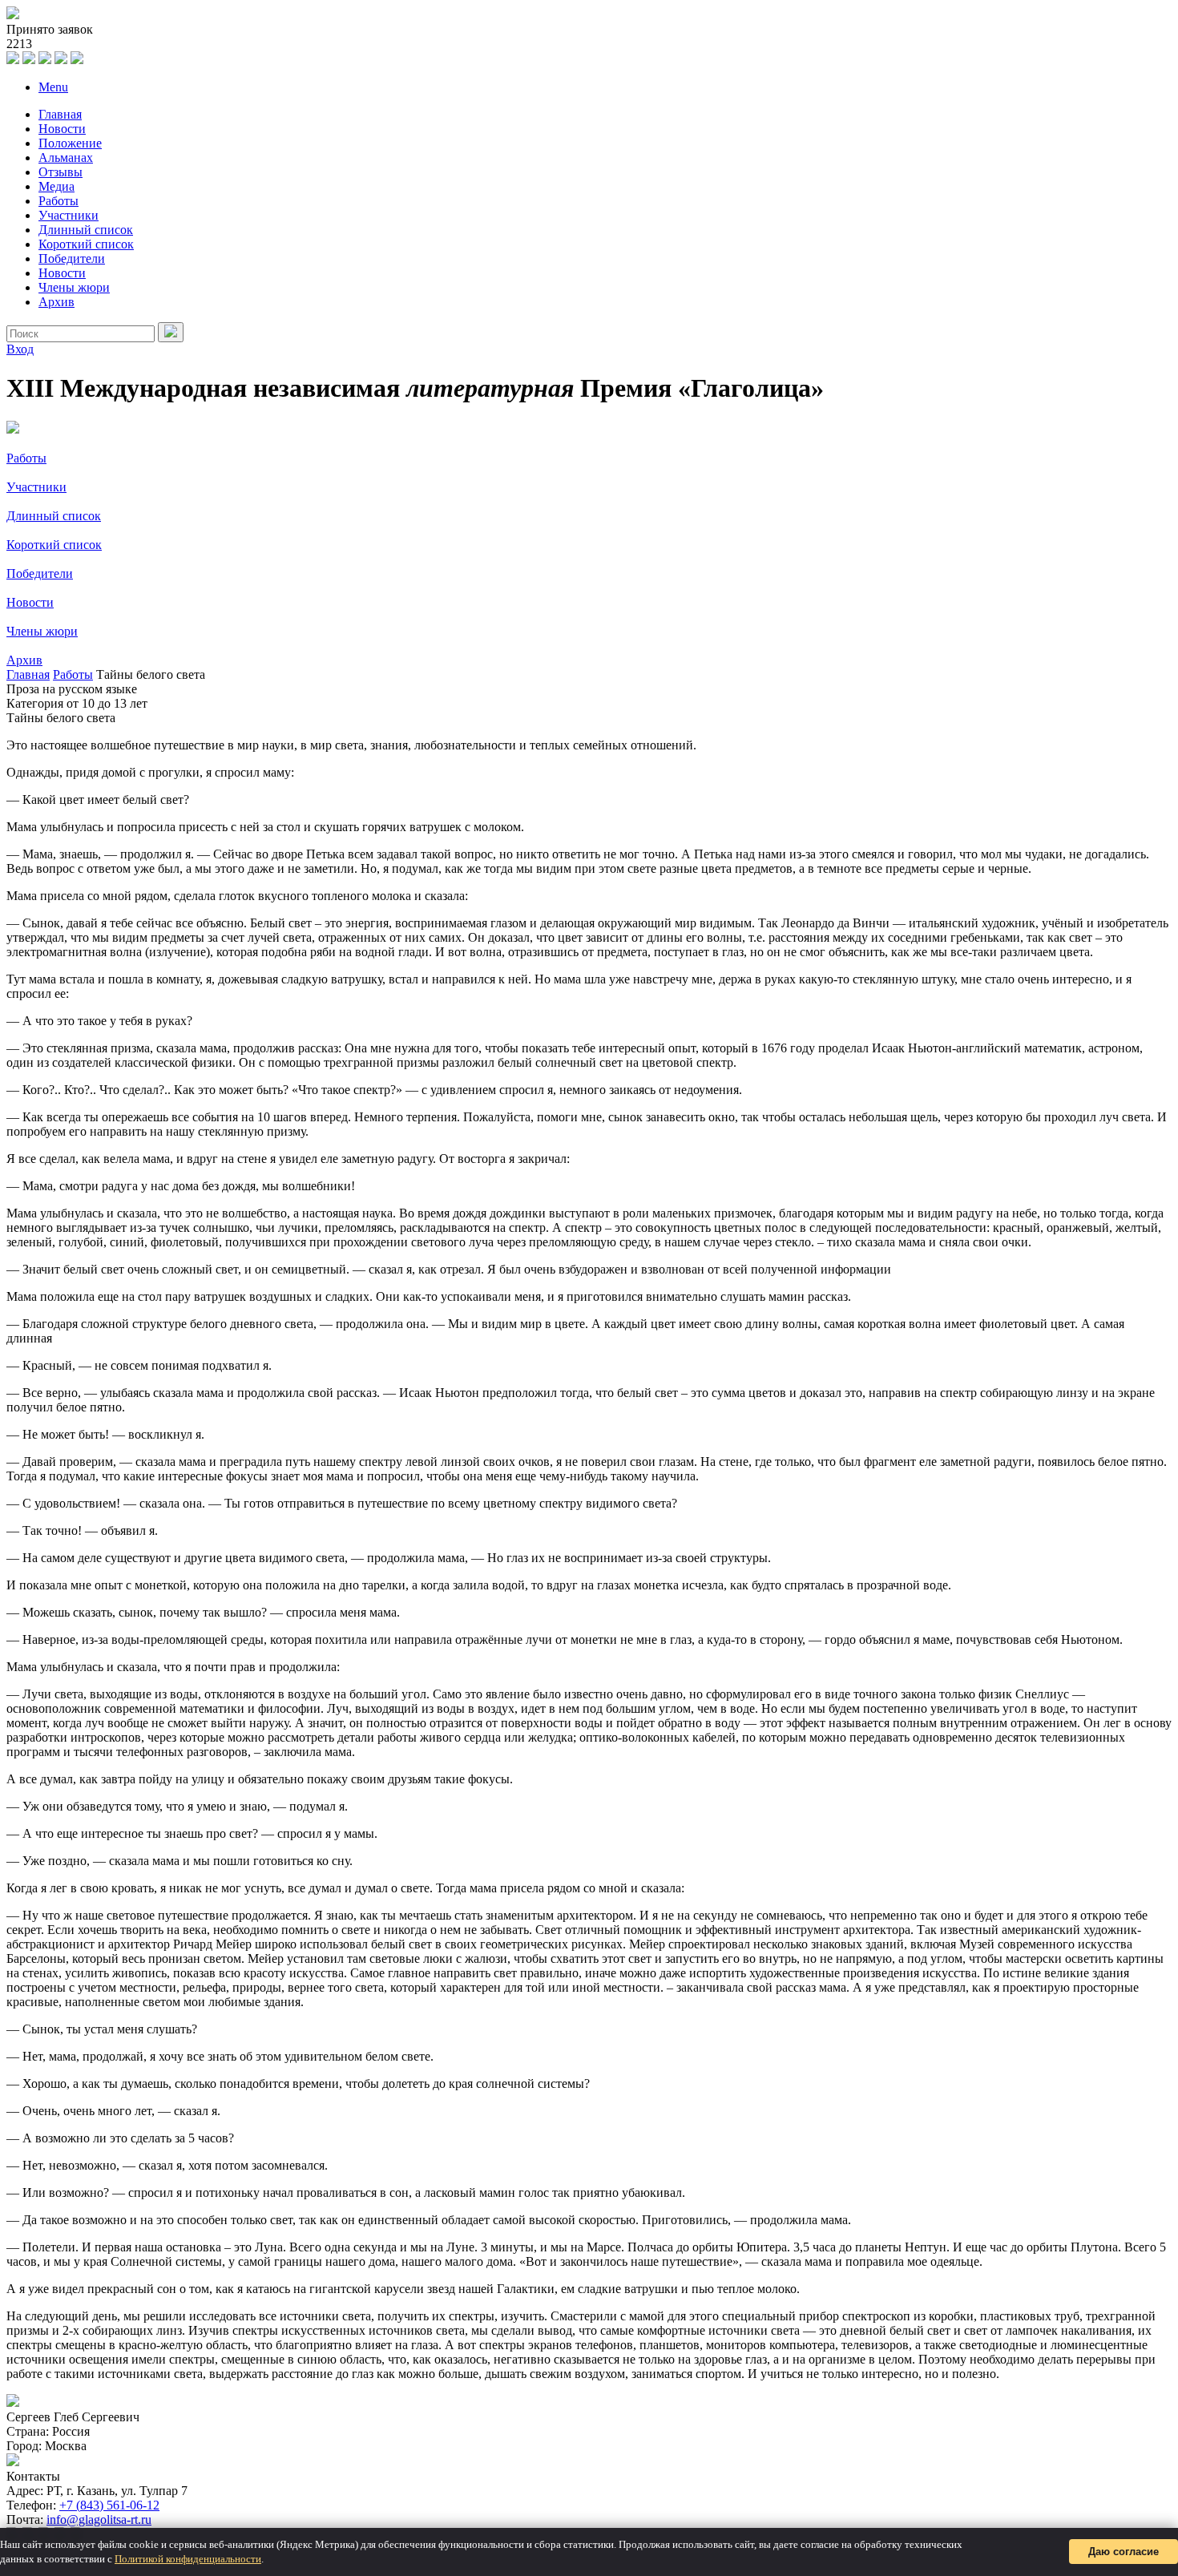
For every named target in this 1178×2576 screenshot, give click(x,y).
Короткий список (86, 244)
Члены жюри (74, 287)
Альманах (66, 157)
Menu (53, 87)
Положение (70, 143)
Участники (69, 215)
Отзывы (61, 172)
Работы (58, 201)
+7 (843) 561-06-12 (109, 2505)
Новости (62, 129)
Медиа (56, 186)
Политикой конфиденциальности (188, 2559)
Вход (20, 349)
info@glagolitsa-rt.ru (99, 2519)
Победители (72, 258)
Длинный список (86, 230)
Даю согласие (1124, 2552)
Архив (56, 302)
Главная (60, 114)
